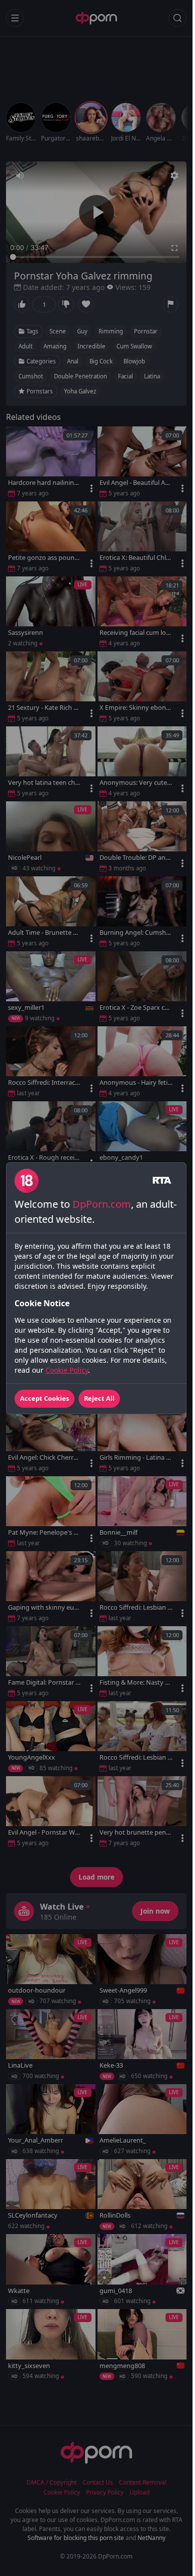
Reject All (99, 1398)
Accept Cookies (44, 1398)
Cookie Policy (67, 1370)
